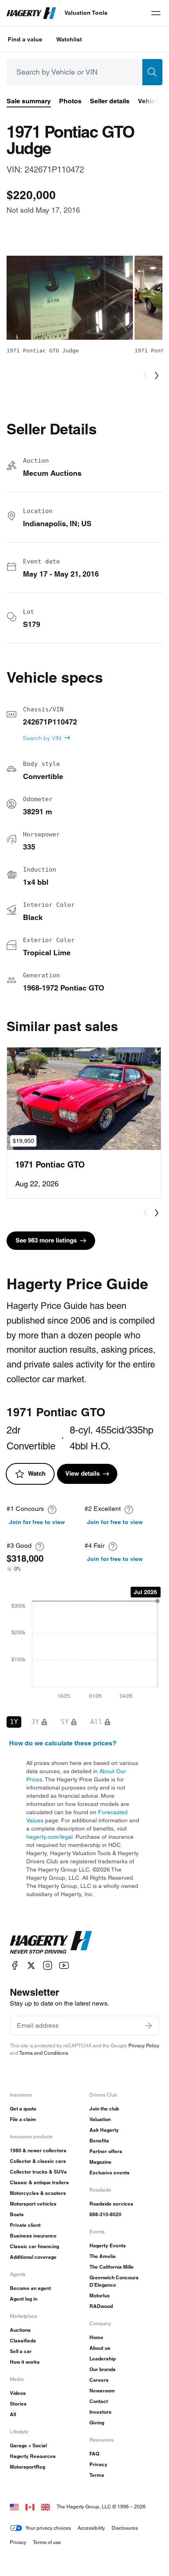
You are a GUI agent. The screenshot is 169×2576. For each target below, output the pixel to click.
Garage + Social (28, 2445)
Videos (18, 2393)
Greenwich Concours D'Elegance (114, 2281)
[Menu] (156, 13)
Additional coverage (33, 2257)
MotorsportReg (27, 2467)
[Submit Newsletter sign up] (148, 2026)
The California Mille (112, 2267)
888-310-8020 (105, 2214)
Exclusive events (110, 2173)
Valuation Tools (86, 13)
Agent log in (24, 2299)
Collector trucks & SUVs (38, 2172)
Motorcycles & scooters (38, 2193)
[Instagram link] (48, 1966)
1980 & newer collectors (38, 2150)
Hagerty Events (108, 2245)
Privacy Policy (144, 2046)
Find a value (25, 39)
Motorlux (100, 2295)
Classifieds (23, 2341)
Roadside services (111, 2204)
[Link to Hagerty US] (14, 2507)
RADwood (101, 2306)
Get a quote (23, 2109)
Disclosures (125, 2528)
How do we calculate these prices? (63, 1743)
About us (100, 2348)
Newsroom (102, 2391)
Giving (97, 2423)
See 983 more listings (46, 1240)
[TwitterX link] (31, 1966)
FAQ (94, 2454)
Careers (99, 2380)
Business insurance (33, 2236)
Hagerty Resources (33, 2456)
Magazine (100, 2162)
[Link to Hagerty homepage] (51, 1942)
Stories (18, 2404)
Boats (17, 2214)
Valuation (100, 2119)
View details (82, 1473)
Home (96, 2337)
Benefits (99, 2141)
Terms (97, 2475)
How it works (25, 2362)
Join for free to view (37, 1522)
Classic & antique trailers (39, 2182)
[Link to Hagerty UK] (46, 2507)
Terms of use (47, 2542)
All (13, 2414)
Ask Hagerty (104, 2130)
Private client (25, 2225)
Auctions (20, 2330)
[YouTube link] (64, 1966)
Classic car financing (34, 2246)
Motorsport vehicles (33, 2204)
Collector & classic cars (38, 2161)
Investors (100, 2412)
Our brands (103, 2369)
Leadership (103, 2359)
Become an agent (30, 2288)
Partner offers (106, 2151)
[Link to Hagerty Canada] (30, 2507)
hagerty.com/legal (49, 1837)
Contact (99, 2401)
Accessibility (91, 2528)
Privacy (98, 2464)
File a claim (23, 2119)
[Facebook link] (15, 1966)
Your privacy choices (48, 2528)
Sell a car (21, 2351)
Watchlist (69, 39)
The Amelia (103, 2256)
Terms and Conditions (44, 2053)
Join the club (104, 2109)
